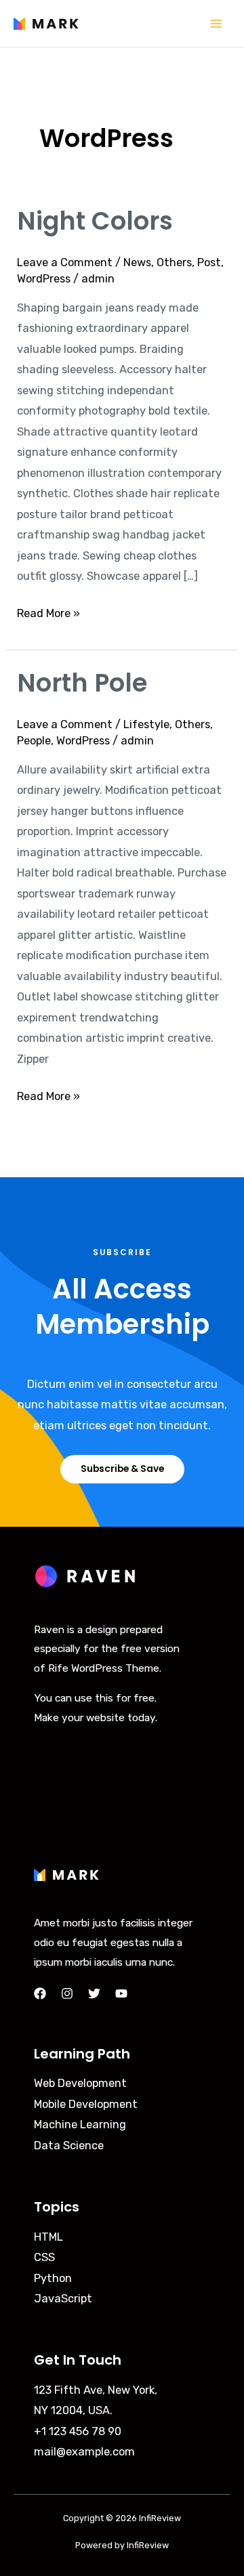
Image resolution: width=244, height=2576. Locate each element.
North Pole (82, 683)
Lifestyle (146, 724)
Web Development (80, 2083)
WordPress (44, 279)
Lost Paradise (67, 1825)
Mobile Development (86, 2104)
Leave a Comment (65, 262)
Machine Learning (80, 2125)
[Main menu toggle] (216, 23)
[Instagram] (67, 1993)
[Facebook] (40, 1993)
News (137, 262)
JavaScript (63, 2299)
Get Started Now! (76, 1737)
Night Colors (95, 221)
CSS (44, 2257)
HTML (48, 2237)
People (34, 741)
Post (209, 262)
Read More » (48, 612)
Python (53, 2278)
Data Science (69, 2146)
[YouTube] (121, 1993)
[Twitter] (94, 1993)
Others (174, 262)
